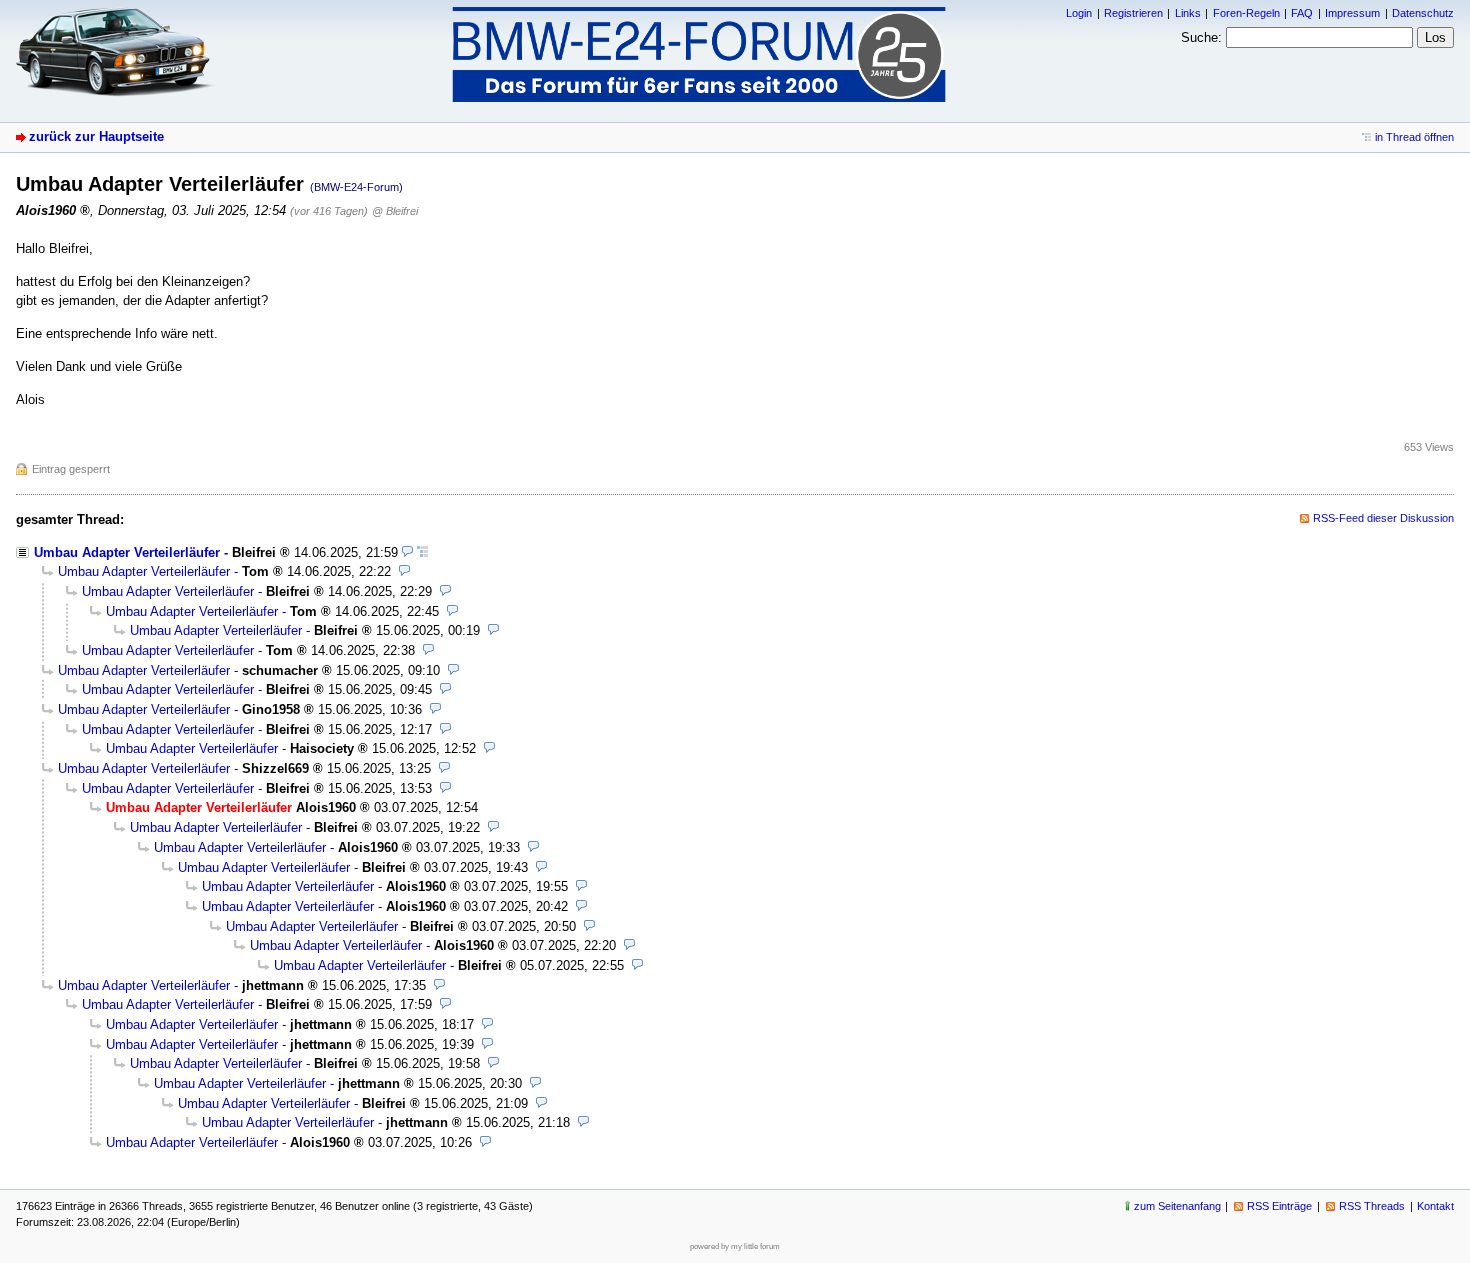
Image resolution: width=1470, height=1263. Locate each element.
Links (1188, 13)
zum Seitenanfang (1177, 1206)
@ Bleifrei (395, 211)
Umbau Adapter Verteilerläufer (127, 552)
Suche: (1201, 37)
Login (1079, 13)
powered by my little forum (735, 1246)
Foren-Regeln (1246, 13)
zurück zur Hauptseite (96, 136)
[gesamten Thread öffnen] (422, 552)
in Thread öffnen (1414, 137)
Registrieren (1133, 13)
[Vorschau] (407, 552)
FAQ (1302, 13)
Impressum (1352, 13)
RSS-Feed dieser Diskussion (1383, 518)
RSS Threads (1372, 1206)
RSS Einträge (1279, 1206)
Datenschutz (1423, 13)
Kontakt (1435, 1206)
